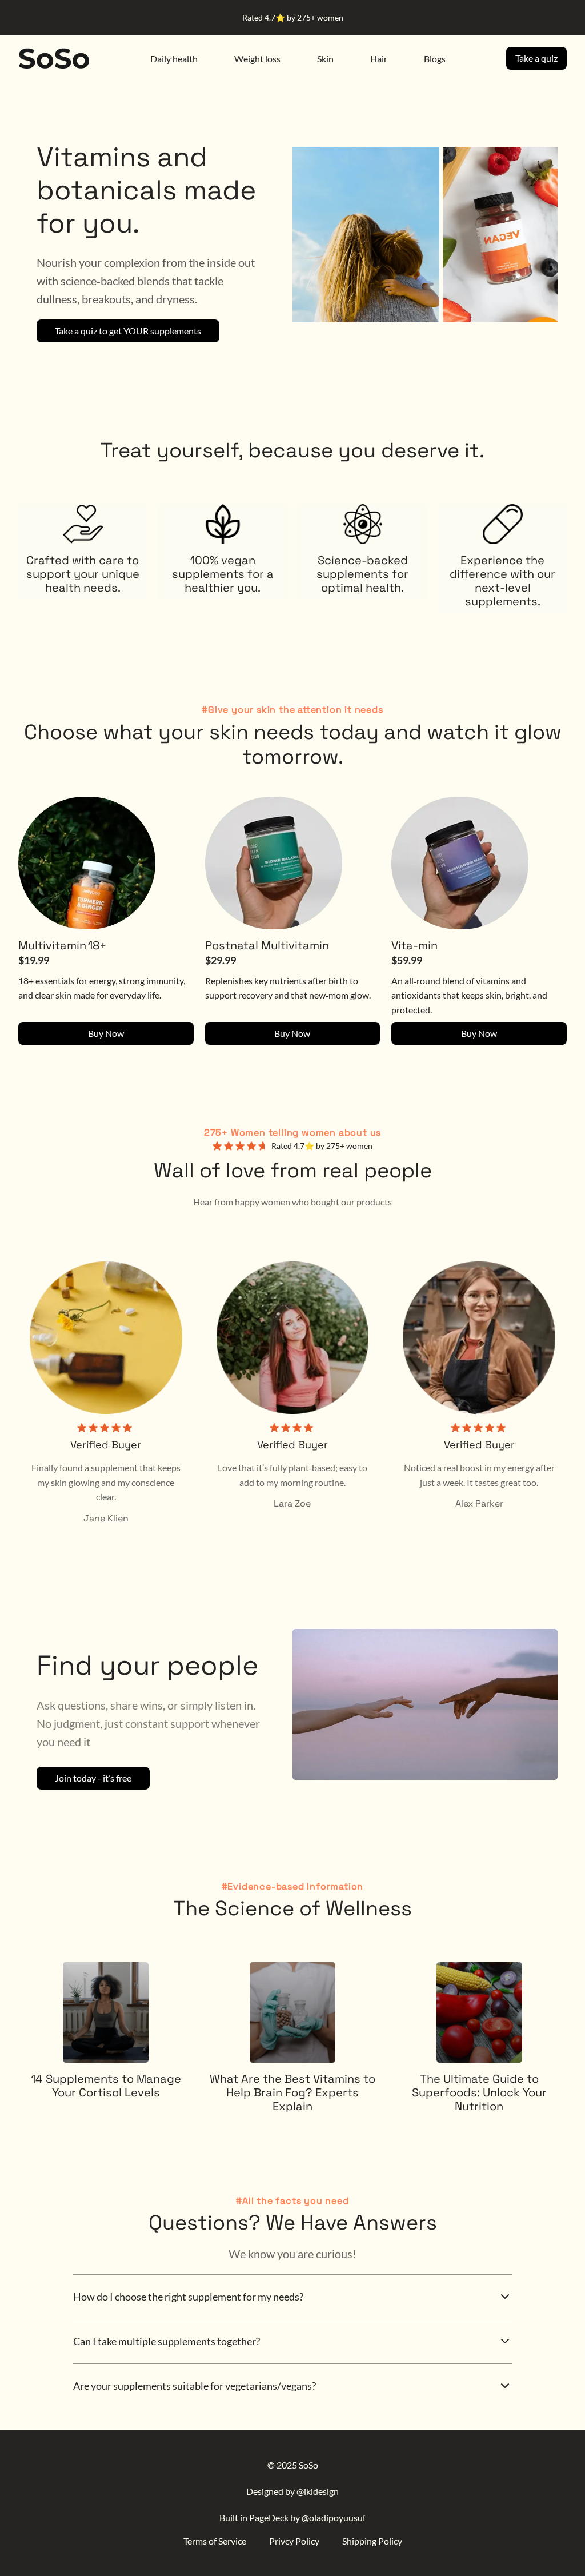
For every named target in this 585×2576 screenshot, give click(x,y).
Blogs (435, 59)
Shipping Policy (372, 2541)
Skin (325, 59)
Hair (379, 59)
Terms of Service (215, 2541)
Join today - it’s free (93, 1778)
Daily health (174, 59)
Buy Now (106, 1033)
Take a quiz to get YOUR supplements (128, 331)
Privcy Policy (294, 2541)
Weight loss (257, 59)
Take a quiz (536, 58)
